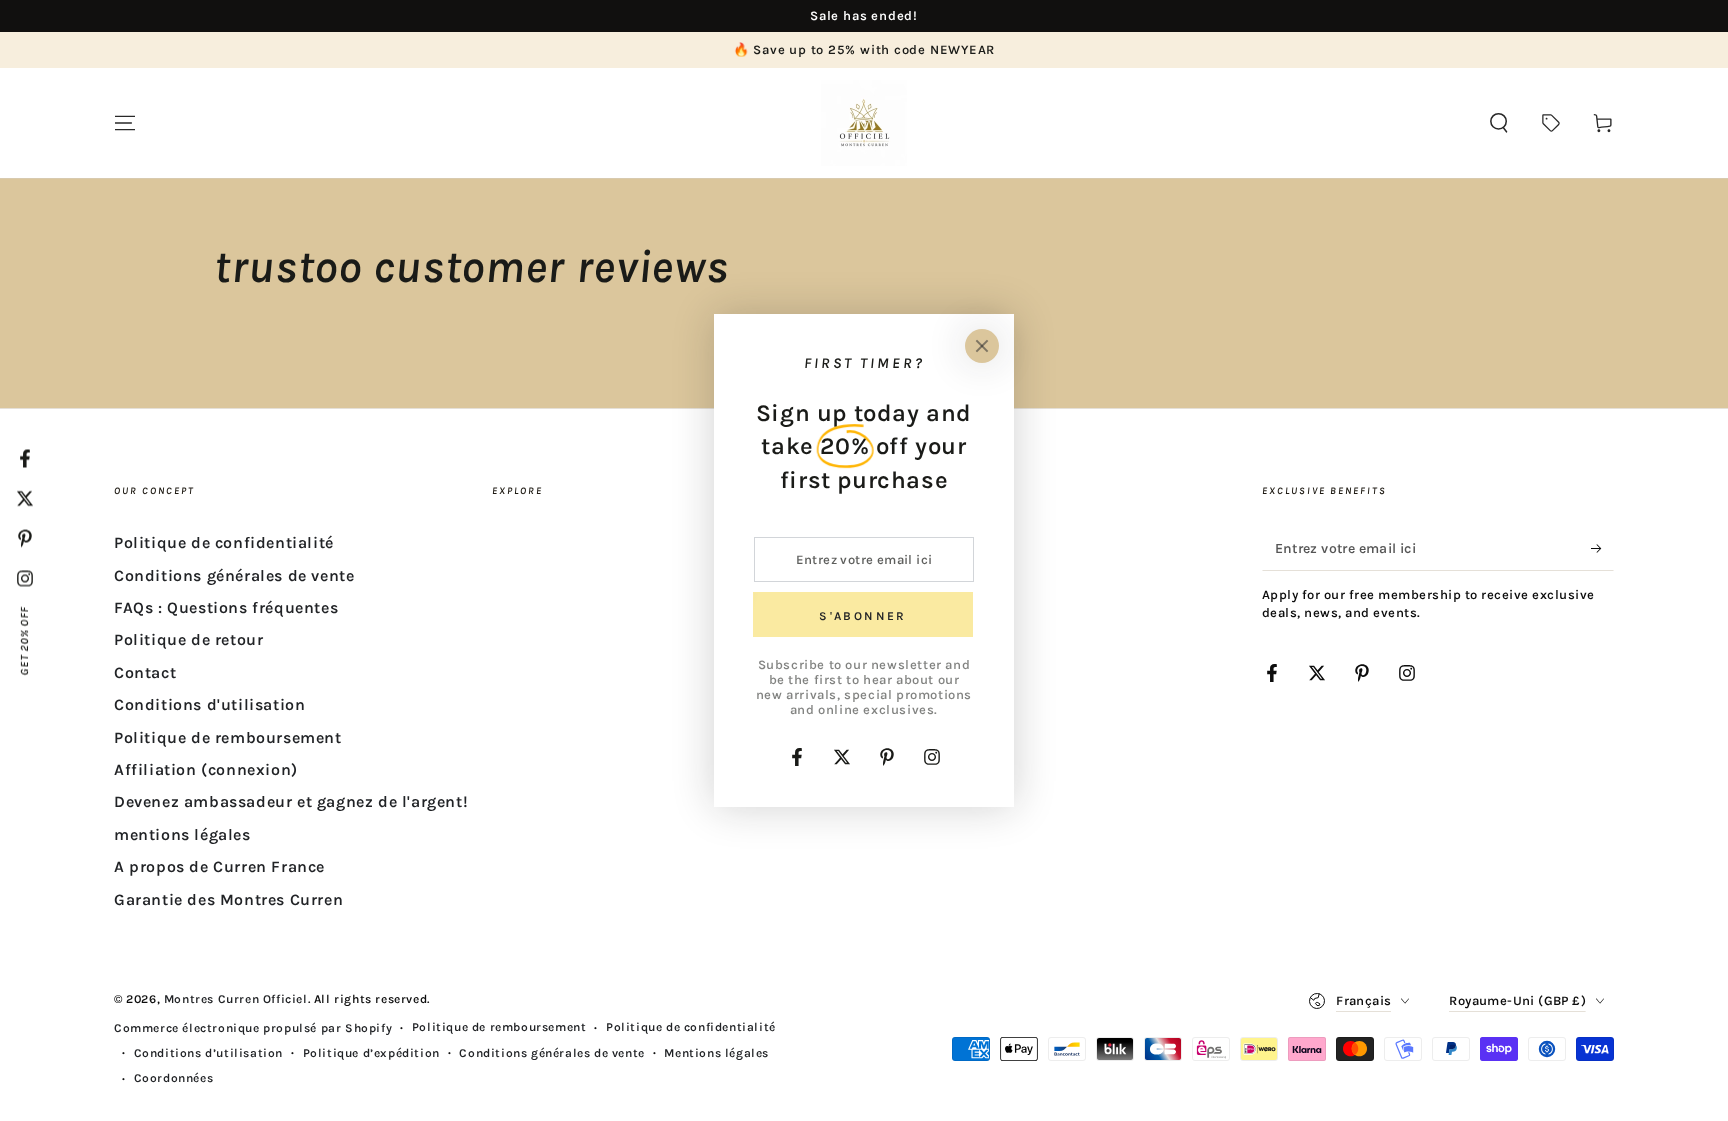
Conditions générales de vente (234, 575)
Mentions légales (716, 1053)
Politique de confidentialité (224, 542)
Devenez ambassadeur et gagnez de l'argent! (291, 801)
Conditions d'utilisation (209, 704)
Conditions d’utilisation (208, 1053)
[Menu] (125, 123)
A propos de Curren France (219, 866)
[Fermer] (982, 346)
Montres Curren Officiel (236, 999)
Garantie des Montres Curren (228, 899)
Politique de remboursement (228, 737)
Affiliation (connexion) (206, 769)
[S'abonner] (1602, 548)
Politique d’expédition (371, 1053)
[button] (1499, 123)
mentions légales (182, 834)
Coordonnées (174, 1078)
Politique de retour (188, 639)
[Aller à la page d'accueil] (864, 123)
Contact (145, 672)
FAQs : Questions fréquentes (226, 607)
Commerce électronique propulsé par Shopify (253, 1028)
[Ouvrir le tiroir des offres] (1551, 123)
